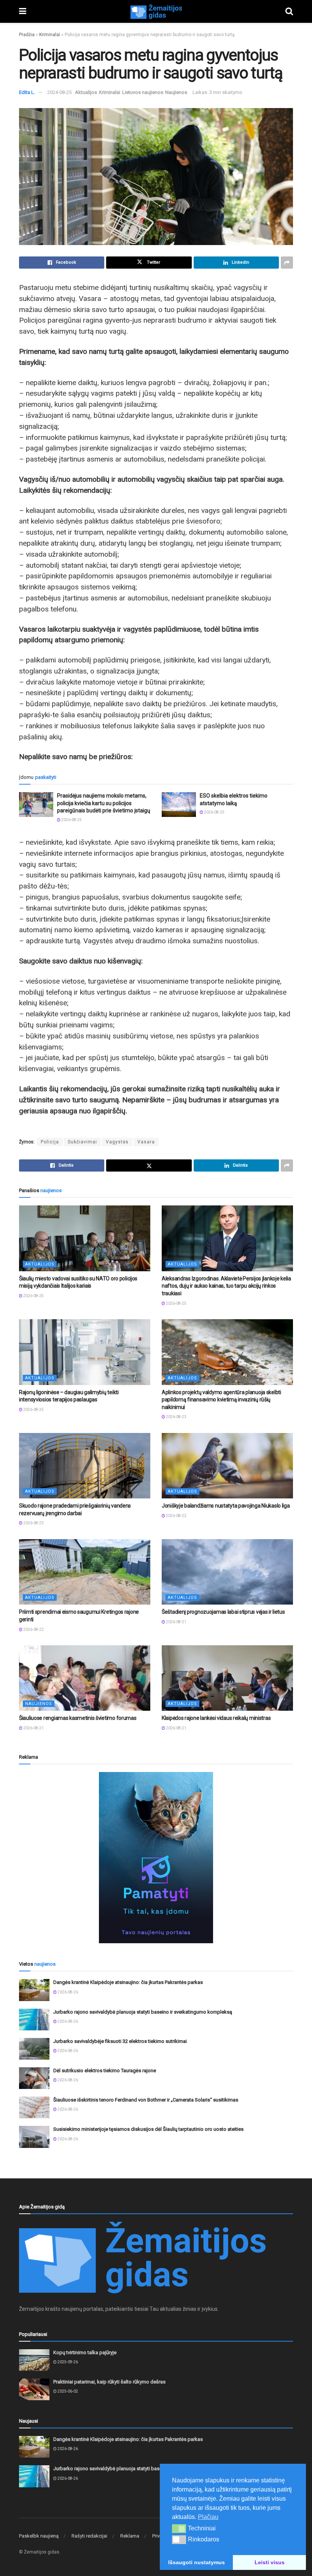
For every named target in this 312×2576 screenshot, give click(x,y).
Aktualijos (86, 92)
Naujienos (176, 92)
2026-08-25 (71, 820)
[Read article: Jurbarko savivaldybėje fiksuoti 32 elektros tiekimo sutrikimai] (34, 2049)
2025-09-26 (67, 2362)
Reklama (130, 2536)
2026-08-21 (176, 1622)
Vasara (146, 1142)
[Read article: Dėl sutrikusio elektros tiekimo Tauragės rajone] (34, 2078)
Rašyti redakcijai (89, 2536)
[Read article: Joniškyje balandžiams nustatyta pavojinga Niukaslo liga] (227, 1466)
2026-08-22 (176, 1516)
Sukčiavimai (82, 1142)
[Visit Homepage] (156, 11)
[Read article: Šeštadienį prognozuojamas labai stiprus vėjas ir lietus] (227, 1572)
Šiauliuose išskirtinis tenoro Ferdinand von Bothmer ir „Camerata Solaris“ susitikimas (146, 2100)
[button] (179, 2528)
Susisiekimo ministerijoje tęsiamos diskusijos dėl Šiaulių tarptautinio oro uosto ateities (148, 2129)
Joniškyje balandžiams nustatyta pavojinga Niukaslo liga (226, 1506)
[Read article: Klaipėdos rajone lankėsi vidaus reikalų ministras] (227, 1678)
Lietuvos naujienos (143, 92)
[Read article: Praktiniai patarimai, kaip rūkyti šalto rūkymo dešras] (34, 2389)
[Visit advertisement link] (156, 1858)
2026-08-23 (176, 1417)
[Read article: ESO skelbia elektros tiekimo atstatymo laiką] (179, 804)
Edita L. (27, 92)
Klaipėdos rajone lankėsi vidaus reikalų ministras (216, 1718)
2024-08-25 (59, 92)
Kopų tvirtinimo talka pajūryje (85, 2352)
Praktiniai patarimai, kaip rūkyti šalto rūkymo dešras (109, 2382)
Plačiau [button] (208, 2517)
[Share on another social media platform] (287, 263)
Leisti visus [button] (270, 2562)
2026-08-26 (67, 1992)
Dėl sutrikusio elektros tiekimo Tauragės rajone (105, 2071)
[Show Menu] (23, 11)
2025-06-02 (67, 2391)
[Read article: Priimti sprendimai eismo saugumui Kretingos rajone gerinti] (85, 1572)
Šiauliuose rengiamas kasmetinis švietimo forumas (78, 1718)
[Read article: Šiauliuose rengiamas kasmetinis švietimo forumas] (85, 1678)
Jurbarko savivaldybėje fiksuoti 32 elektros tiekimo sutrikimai (120, 2041)
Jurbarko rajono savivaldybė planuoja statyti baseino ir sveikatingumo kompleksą (143, 2012)
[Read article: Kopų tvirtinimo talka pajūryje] (34, 2360)
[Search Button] (289, 11)
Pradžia (27, 35)
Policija (50, 1142)
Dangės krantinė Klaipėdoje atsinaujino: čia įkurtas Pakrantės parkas (128, 1982)
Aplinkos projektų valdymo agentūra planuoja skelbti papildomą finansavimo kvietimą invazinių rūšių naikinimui (221, 1400)
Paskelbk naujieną (39, 2536)
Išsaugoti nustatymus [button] (197, 2562)
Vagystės (117, 1142)
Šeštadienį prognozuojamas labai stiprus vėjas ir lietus (223, 1612)
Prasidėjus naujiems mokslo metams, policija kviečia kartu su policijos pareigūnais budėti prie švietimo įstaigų (104, 803)
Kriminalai (50, 35)
